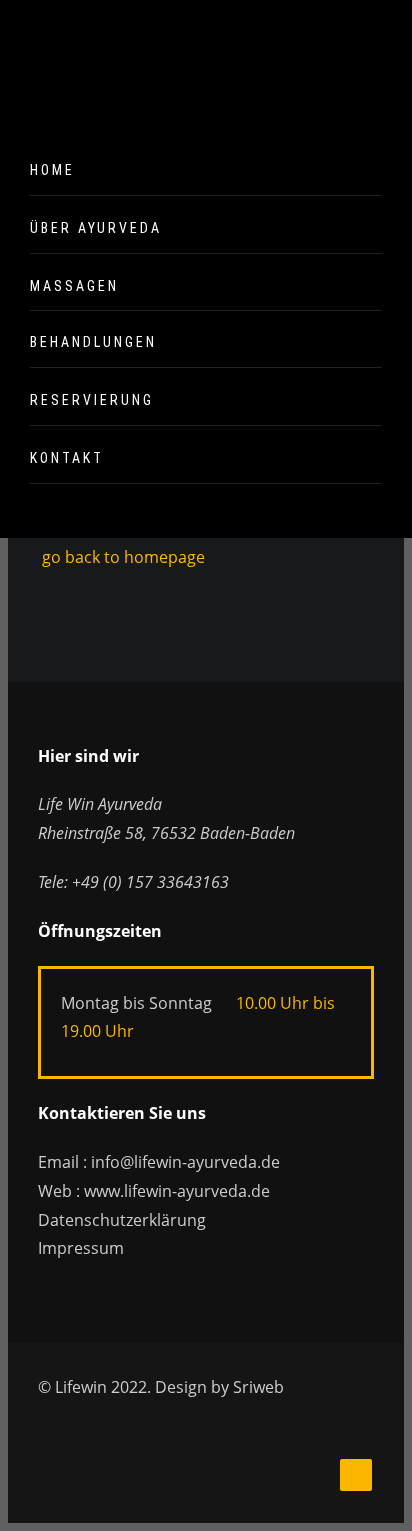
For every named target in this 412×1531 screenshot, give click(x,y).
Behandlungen (93, 342)
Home (52, 170)
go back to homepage (121, 557)
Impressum (81, 1248)
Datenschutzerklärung (122, 1220)
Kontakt (67, 458)
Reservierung (92, 400)
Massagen (74, 286)
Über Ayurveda (96, 228)
